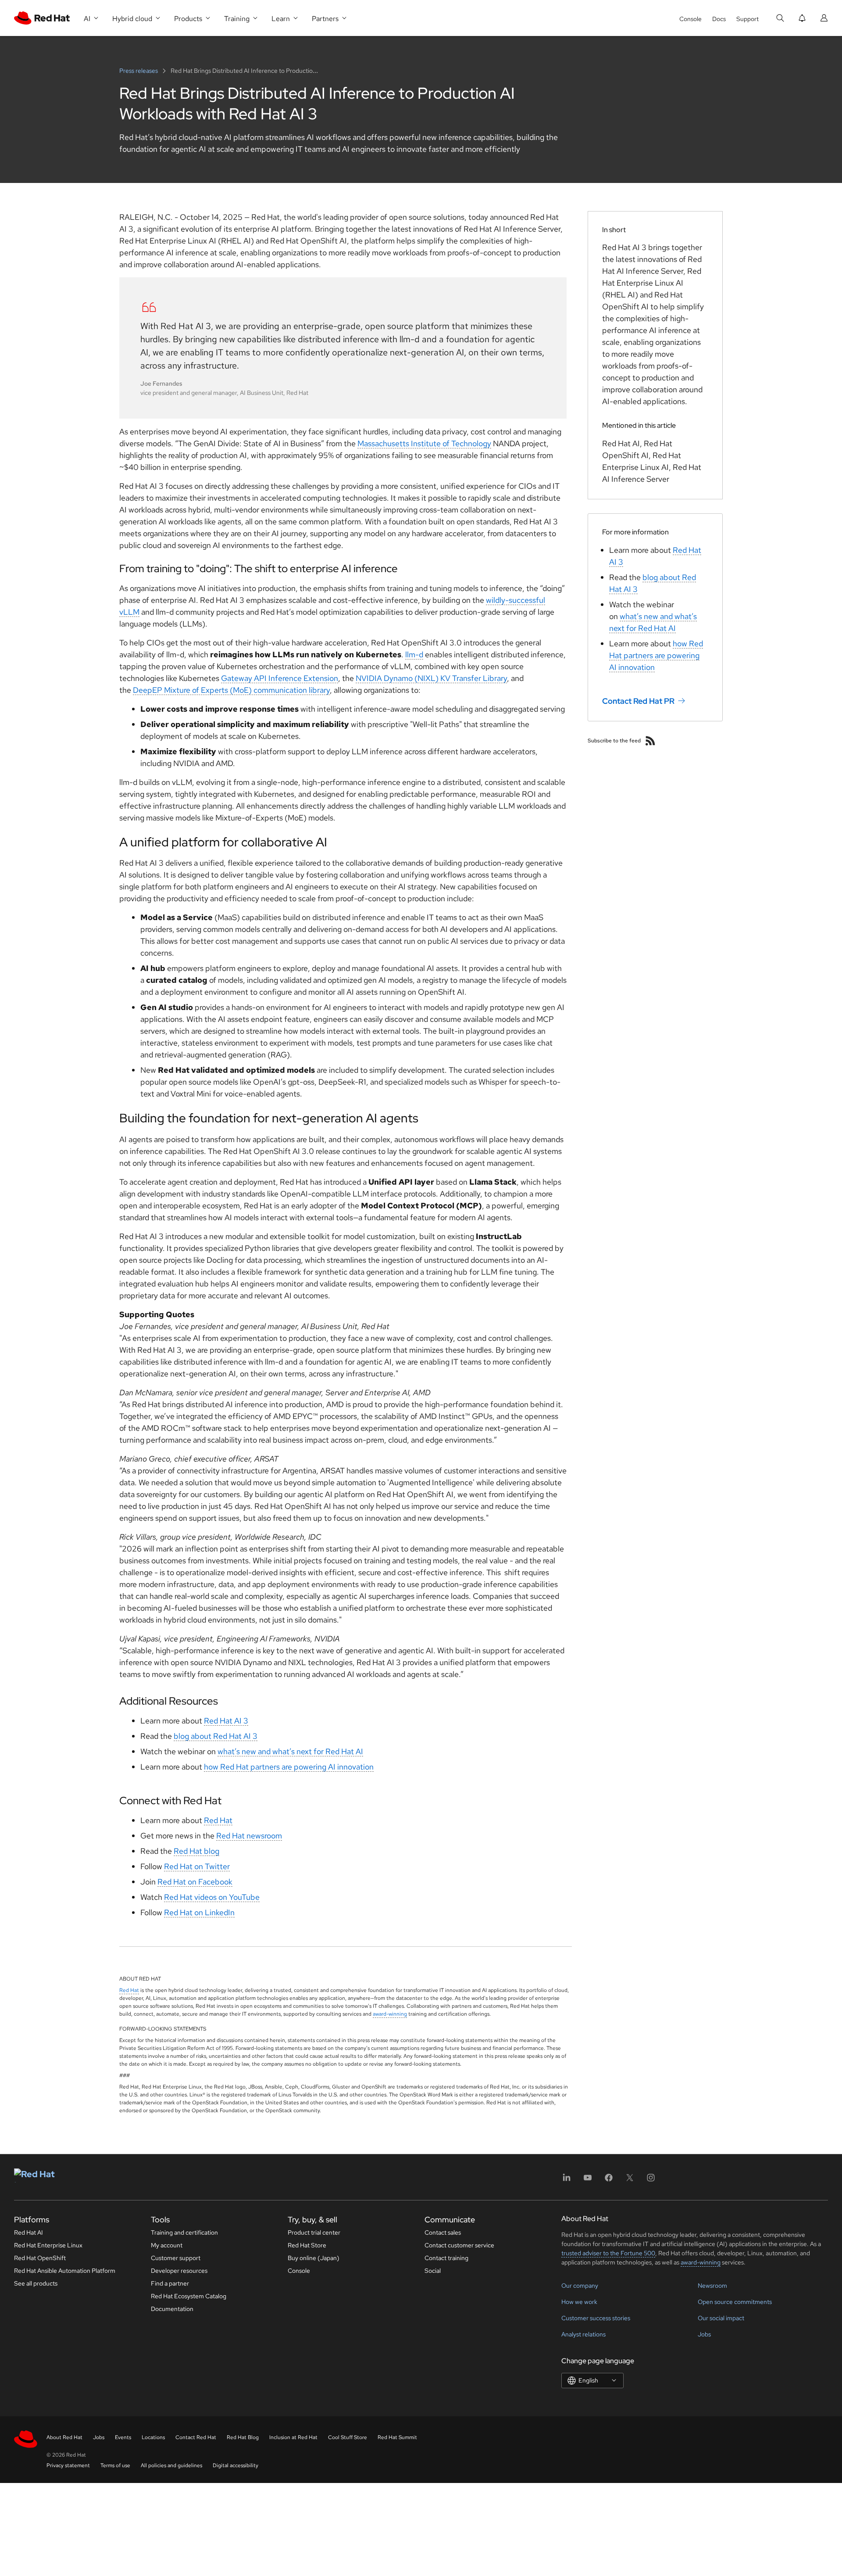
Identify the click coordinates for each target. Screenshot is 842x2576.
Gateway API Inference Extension (280, 678)
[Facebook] (609, 2180)
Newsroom (712, 2286)
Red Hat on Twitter (197, 1866)
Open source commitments (735, 2302)
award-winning (390, 2014)
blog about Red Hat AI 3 (216, 1736)
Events (123, 2437)
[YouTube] (588, 2180)
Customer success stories (596, 2318)
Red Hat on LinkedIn (199, 1912)
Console (690, 19)
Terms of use (115, 2465)
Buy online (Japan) (314, 2258)
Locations (153, 2437)
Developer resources (179, 2271)
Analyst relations (583, 2334)
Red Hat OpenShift (40, 2258)
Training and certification (184, 2232)
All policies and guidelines (171, 2465)
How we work (579, 2302)
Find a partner (170, 2283)
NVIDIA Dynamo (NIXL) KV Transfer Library (431, 678)
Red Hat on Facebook (195, 1882)
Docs (719, 19)
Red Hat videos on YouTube (212, 1897)
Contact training (446, 2258)
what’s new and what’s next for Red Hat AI (290, 1751)
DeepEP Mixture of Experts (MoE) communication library (231, 690)
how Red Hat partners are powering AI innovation (289, 1767)
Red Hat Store (307, 2245)
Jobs (704, 2334)
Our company (580, 2286)
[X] (630, 2180)
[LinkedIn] (567, 2180)
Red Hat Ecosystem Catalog (189, 2296)
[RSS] (650, 741)
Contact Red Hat (196, 2437)
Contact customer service (459, 2245)
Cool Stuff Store (348, 2437)
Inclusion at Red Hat (293, 2437)
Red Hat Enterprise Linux (48, 2245)
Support (747, 19)
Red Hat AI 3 (226, 1721)
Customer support (176, 2258)
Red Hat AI (29, 2232)
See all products (36, 2283)
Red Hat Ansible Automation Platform (65, 2271)
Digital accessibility (235, 2465)
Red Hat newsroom (249, 1836)
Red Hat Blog (243, 2437)
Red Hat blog (196, 1851)
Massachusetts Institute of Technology (424, 443)
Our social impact (721, 2318)
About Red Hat (64, 2437)
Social (433, 2271)
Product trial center (314, 2232)
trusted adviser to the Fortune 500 (608, 2253)
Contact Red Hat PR (638, 701)
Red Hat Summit (397, 2437)
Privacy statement (68, 2465)
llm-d (414, 654)
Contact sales (443, 2232)
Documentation (172, 2309)
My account (167, 2245)
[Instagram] (651, 2180)
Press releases (139, 71)
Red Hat (218, 1820)
